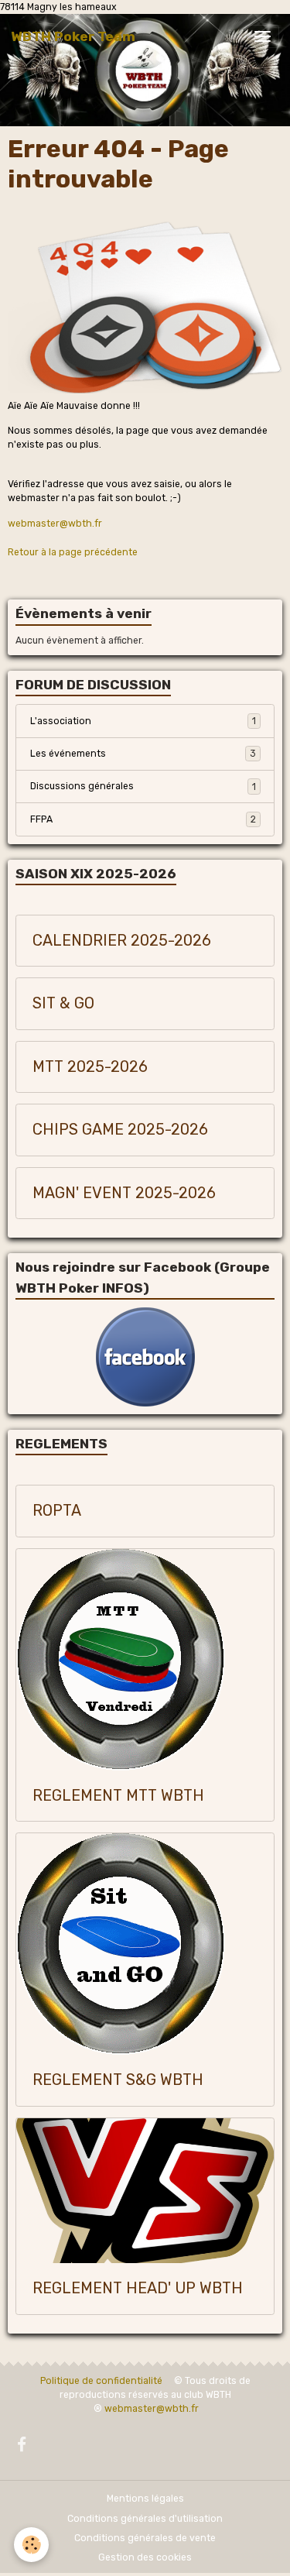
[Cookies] (31, 2545)
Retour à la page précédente (73, 552)
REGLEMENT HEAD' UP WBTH (138, 2288)
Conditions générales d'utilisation (145, 2519)
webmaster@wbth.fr (55, 524)
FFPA (143, 819)
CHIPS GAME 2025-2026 (120, 1130)
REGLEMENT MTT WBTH (118, 1796)
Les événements (143, 754)
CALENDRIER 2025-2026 (122, 941)
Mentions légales (145, 2499)
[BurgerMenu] (262, 36)
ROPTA (57, 1511)
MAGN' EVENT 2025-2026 (124, 1193)
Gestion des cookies (145, 2557)
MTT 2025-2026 (90, 1067)
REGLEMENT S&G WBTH (118, 2080)
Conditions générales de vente (145, 2538)
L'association (143, 721)
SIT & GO (63, 1003)
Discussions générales (143, 786)
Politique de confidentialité (101, 2381)
